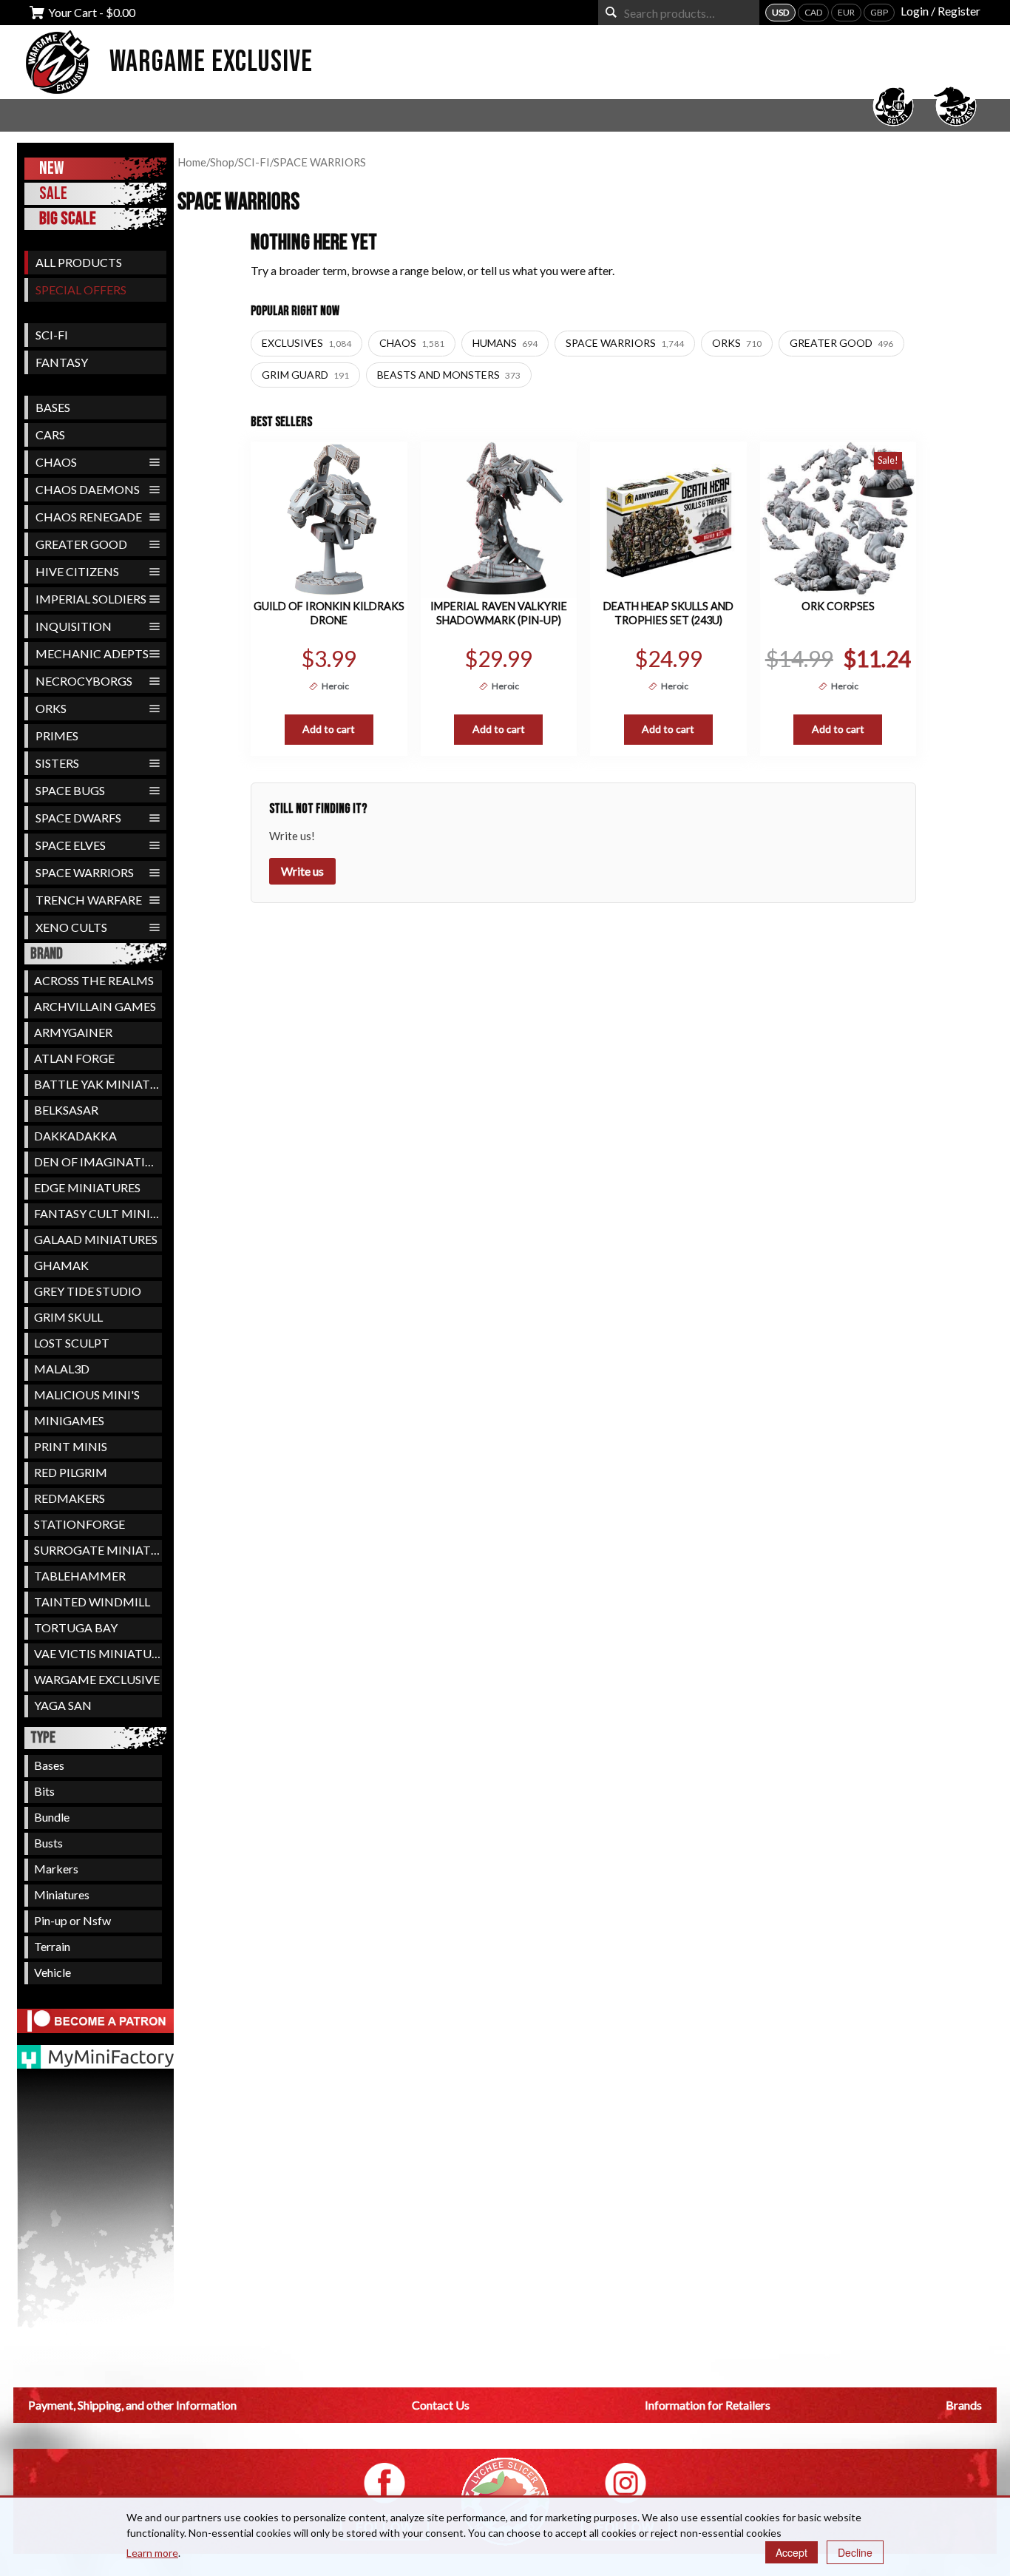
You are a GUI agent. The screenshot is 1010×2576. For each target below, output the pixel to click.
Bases (49, 1765)
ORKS (51, 708)
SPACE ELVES (71, 845)
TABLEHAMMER (80, 1576)
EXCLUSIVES (306, 343)
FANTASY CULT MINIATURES (98, 1213)
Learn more (152, 2553)
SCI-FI (52, 335)
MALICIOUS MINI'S (87, 1395)
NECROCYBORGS (84, 681)
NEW (51, 168)
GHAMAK (61, 1265)
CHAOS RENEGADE (89, 517)
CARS (50, 435)
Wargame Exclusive (211, 62)
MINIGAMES (69, 1420)
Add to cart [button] (329, 729)
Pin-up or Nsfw (72, 1920)
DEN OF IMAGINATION (98, 1162)
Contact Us (441, 2405)
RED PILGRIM (71, 1472)
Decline (855, 2552)
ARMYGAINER (73, 1032)
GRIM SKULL (68, 1317)
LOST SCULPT (72, 1343)
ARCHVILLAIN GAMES (95, 1006)
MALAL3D (62, 1369)
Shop (222, 162)
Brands (964, 2405)
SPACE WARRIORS (85, 872)
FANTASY (62, 362)
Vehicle (52, 1972)
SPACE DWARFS (78, 818)
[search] (611, 12)
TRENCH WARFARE (89, 900)
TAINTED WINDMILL (92, 1602)
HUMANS (505, 343)
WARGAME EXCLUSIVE (97, 1679)
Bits (44, 1791)
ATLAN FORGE (74, 1058)
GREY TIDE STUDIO (88, 1291)
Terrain (52, 1946)
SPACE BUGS (70, 790)
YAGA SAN (63, 1705)
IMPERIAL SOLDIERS (91, 599)
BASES (53, 407)
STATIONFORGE (79, 1524)
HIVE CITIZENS (77, 571)
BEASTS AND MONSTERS (449, 375)
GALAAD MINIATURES (96, 1239)
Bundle (52, 1817)
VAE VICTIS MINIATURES (98, 1653)
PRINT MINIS (71, 1446)
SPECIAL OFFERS (81, 290)
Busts (48, 1843)
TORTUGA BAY (76, 1627)
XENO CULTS (71, 927)
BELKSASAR (66, 1110)
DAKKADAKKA (75, 1136)
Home (192, 162)
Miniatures (62, 1894)
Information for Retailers (708, 2405)
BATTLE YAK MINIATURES (98, 1084)
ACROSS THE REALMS (94, 980)
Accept (792, 2552)
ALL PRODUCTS (79, 262)
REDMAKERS (70, 1498)
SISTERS (57, 763)
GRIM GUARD (305, 375)
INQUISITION (74, 626)
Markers (56, 1869)
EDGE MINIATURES (87, 1187)
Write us (302, 871)
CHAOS (56, 462)
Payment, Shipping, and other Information (132, 2405)
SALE (53, 193)
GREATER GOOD (81, 544)
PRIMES (57, 736)
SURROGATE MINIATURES (98, 1550)
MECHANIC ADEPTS (92, 653)
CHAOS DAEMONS (88, 489)
